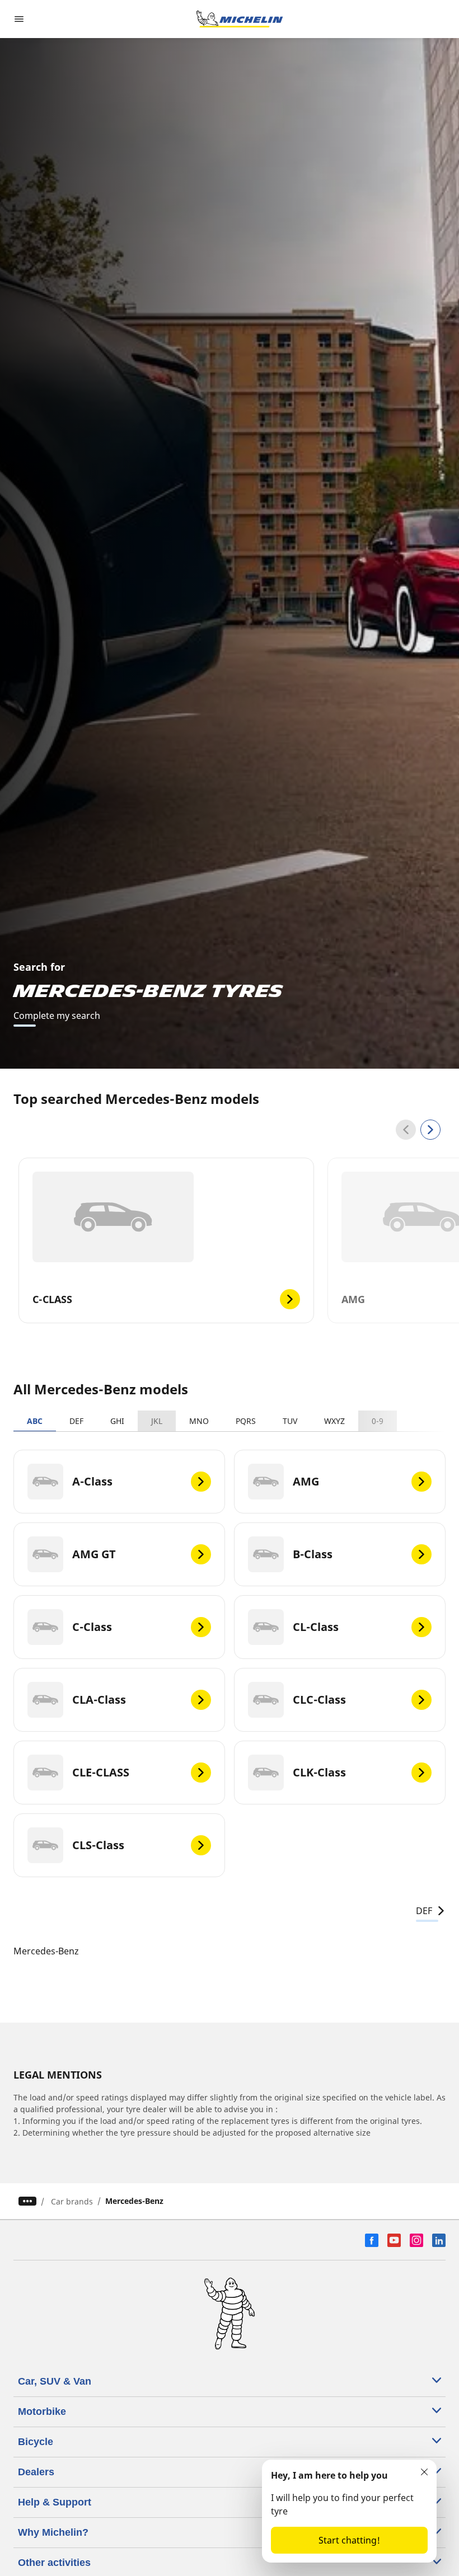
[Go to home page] (240, 19)
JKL (157, 1421)
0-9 (378, 1421)
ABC (35, 1421)
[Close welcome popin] (424, 2472)
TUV (290, 1421)
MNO (199, 1421)
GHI (117, 1421)
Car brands (72, 2201)
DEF (76, 1421)
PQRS (246, 1421)
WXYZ (334, 1421)
